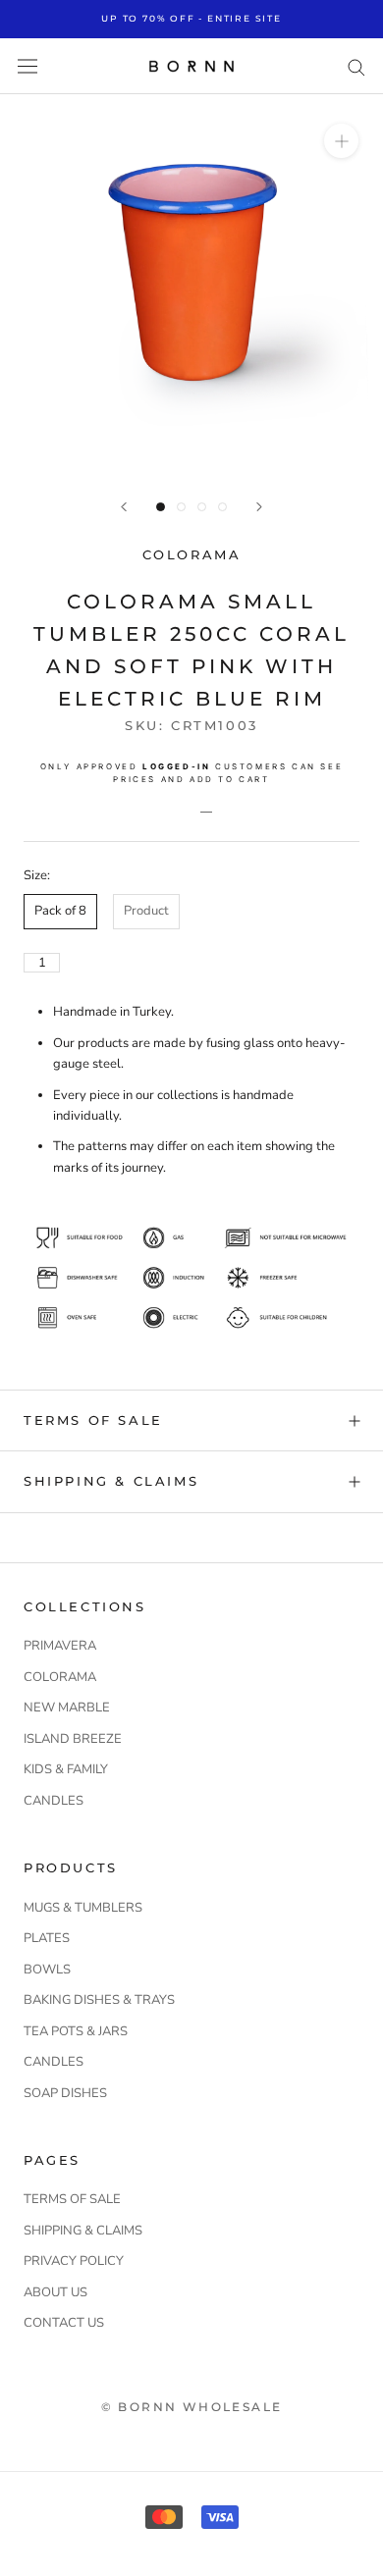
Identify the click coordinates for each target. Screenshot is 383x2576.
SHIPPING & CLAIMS (111, 1481)
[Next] (259, 507)
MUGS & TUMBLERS (83, 1908)
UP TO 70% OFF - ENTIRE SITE (191, 18)
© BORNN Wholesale (192, 2407)
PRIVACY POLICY (74, 2261)
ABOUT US (55, 2292)
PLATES (47, 1938)
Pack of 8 (60, 911)
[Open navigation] (27, 66)
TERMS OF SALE (93, 1420)
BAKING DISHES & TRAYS (99, 2000)
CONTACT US (64, 2323)
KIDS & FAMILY (66, 1769)
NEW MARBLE (67, 1708)
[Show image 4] (222, 507)
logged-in (176, 766)
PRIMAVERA (60, 1646)
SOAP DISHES (65, 2093)
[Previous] (124, 507)
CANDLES (54, 1801)
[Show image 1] (161, 507)
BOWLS (47, 1970)
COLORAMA (60, 1677)
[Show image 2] (181, 507)
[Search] (356, 66)
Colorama (192, 554)
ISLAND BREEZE (73, 1739)
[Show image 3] (202, 507)
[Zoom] (341, 141)
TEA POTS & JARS (76, 2031)
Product (146, 911)
